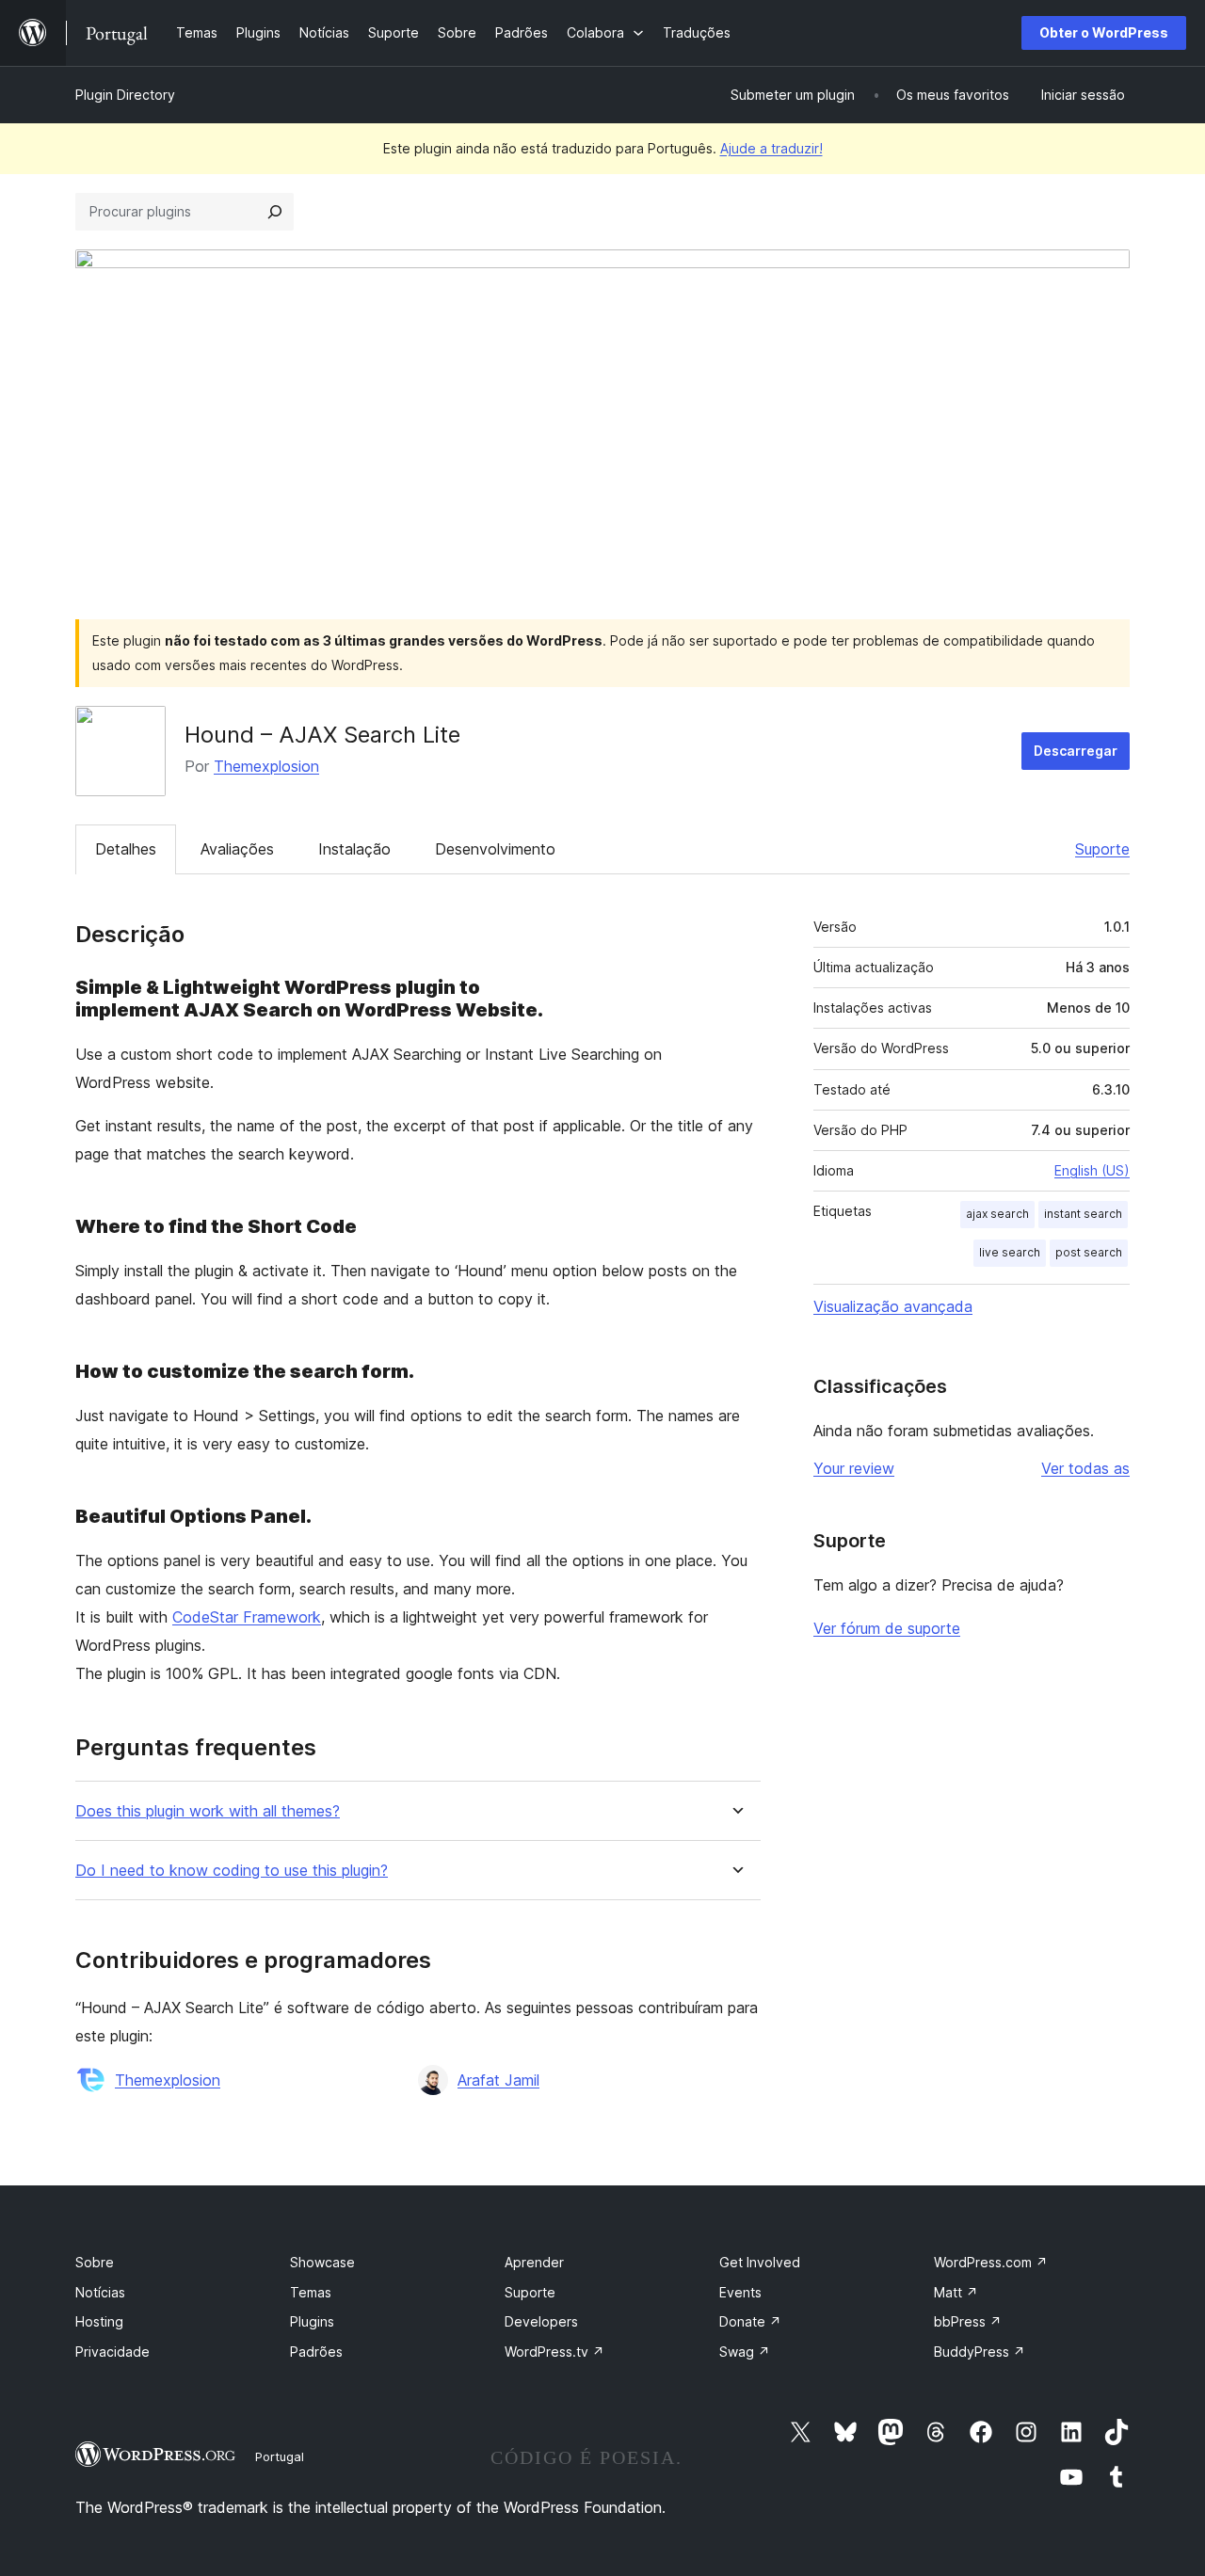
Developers (541, 2321)
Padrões (316, 2352)
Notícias (100, 2292)
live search (1010, 1252)
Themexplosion (266, 766)
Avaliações (237, 849)
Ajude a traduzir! (771, 148)
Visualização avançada (893, 1306)
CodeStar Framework (247, 1617)
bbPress (968, 2321)
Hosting (99, 2321)
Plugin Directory (125, 95)
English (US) (1092, 1170)
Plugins (312, 2321)
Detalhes (126, 849)
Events (740, 2292)
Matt (956, 2292)
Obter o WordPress (1104, 32)
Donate (750, 2321)
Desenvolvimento (495, 849)
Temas (311, 2292)
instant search (1083, 1214)
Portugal (280, 2456)
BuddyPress (980, 2352)
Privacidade (112, 2352)
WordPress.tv (554, 2352)
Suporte (1102, 849)
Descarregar (1076, 751)
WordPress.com (991, 2262)
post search (1089, 1252)
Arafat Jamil (498, 2080)
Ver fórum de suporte (887, 1628)
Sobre (95, 2262)
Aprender (534, 2262)
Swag (745, 2352)
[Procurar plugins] (275, 212)
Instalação (354, 849)
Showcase (322, 2262)
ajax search (997, 1214)
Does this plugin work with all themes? (208, 1811)
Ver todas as (1085, 1468)
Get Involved (760, 2262)
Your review (854, 1468)
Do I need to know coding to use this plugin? (232, 1871)
